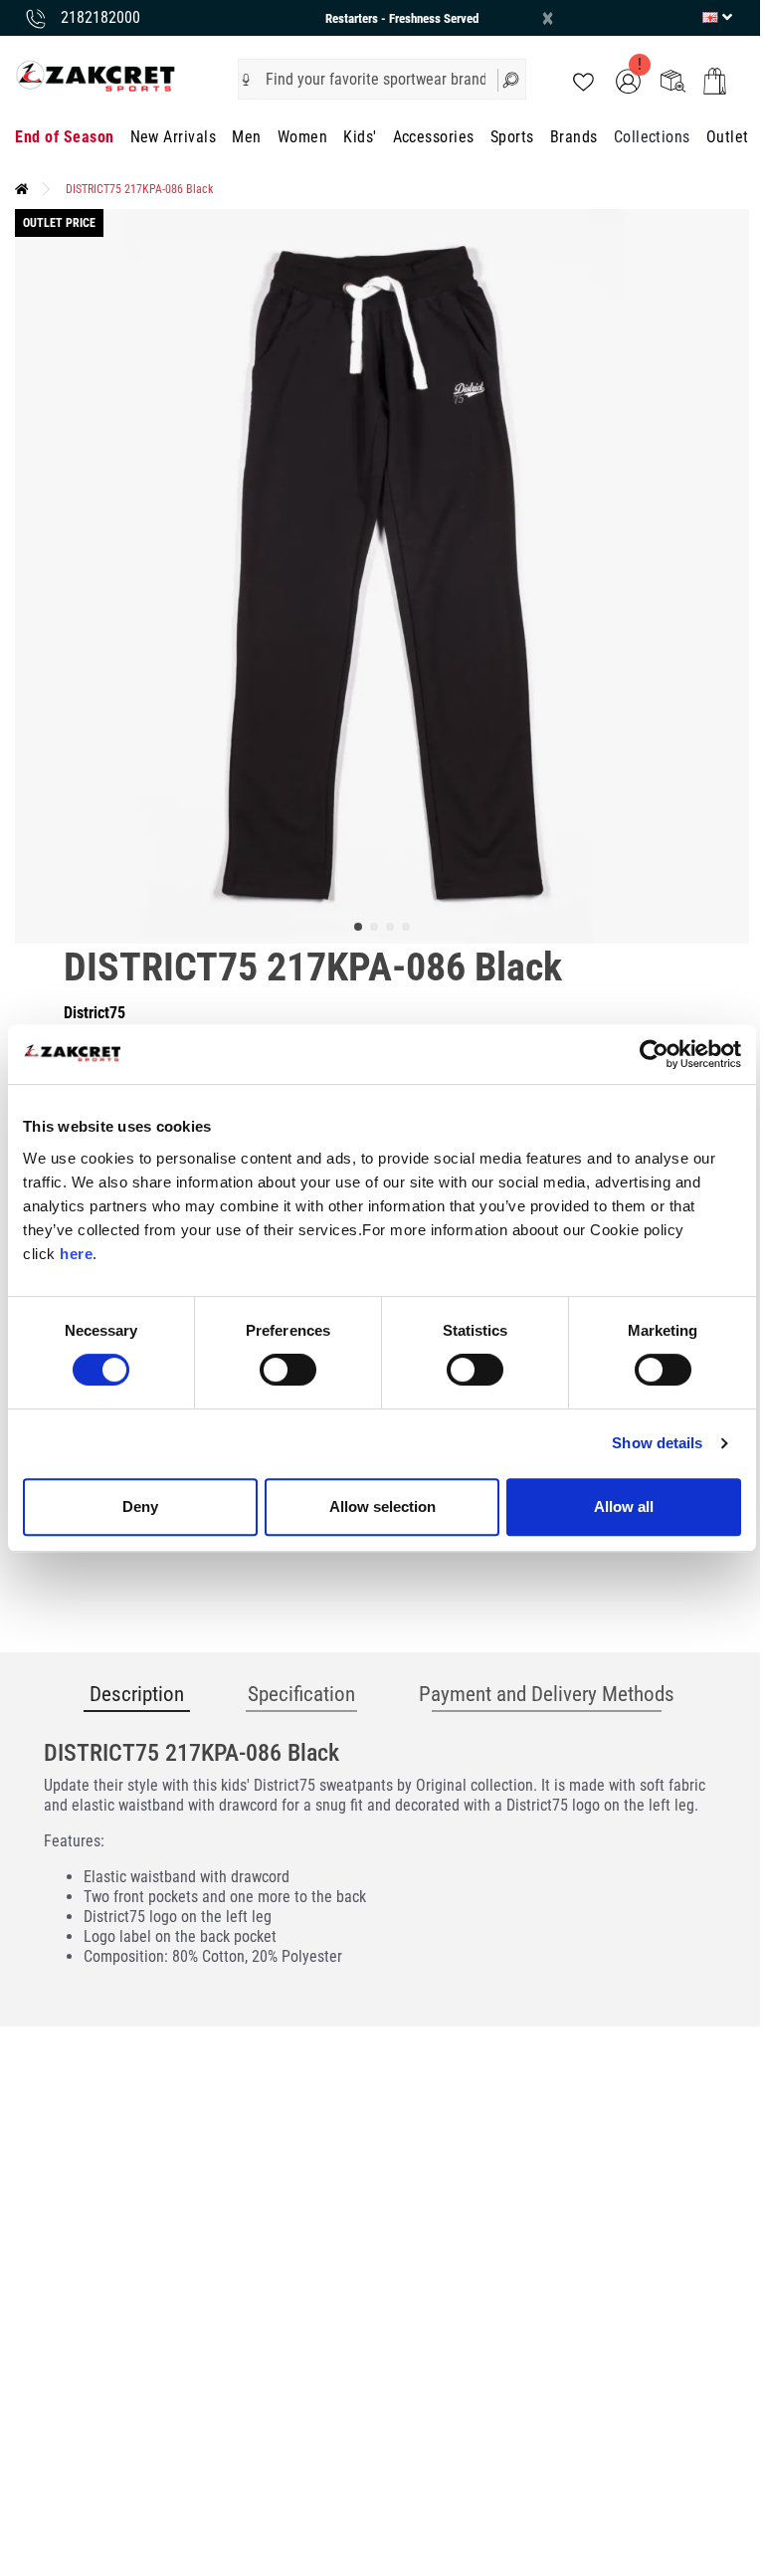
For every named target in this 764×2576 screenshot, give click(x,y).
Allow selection (382, 1506)
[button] (246, 80)
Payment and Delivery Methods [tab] (547, 1694)
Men (246, 137)
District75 (95, 1013)
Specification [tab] (301, 1694)
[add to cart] (715, 81)
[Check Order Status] (673, 80)
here (76, 1254)
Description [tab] (137, 1694)
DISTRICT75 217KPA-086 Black (139, 189)
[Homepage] (22, 189)
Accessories (434, 137)
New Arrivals (174, 137)
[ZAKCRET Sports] (95, 75)
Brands (574, 137)
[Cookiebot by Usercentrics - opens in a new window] (654, 1054)
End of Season (64, 137)
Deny (140, 1506)
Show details (657, 1443)
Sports (512, 137)
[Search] (512, 79)
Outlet (728, 137)
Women (302, 137)
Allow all (624, 1506)
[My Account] (628, 80)
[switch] (288, 1370)
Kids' (360, 137)
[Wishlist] (583, 80)
